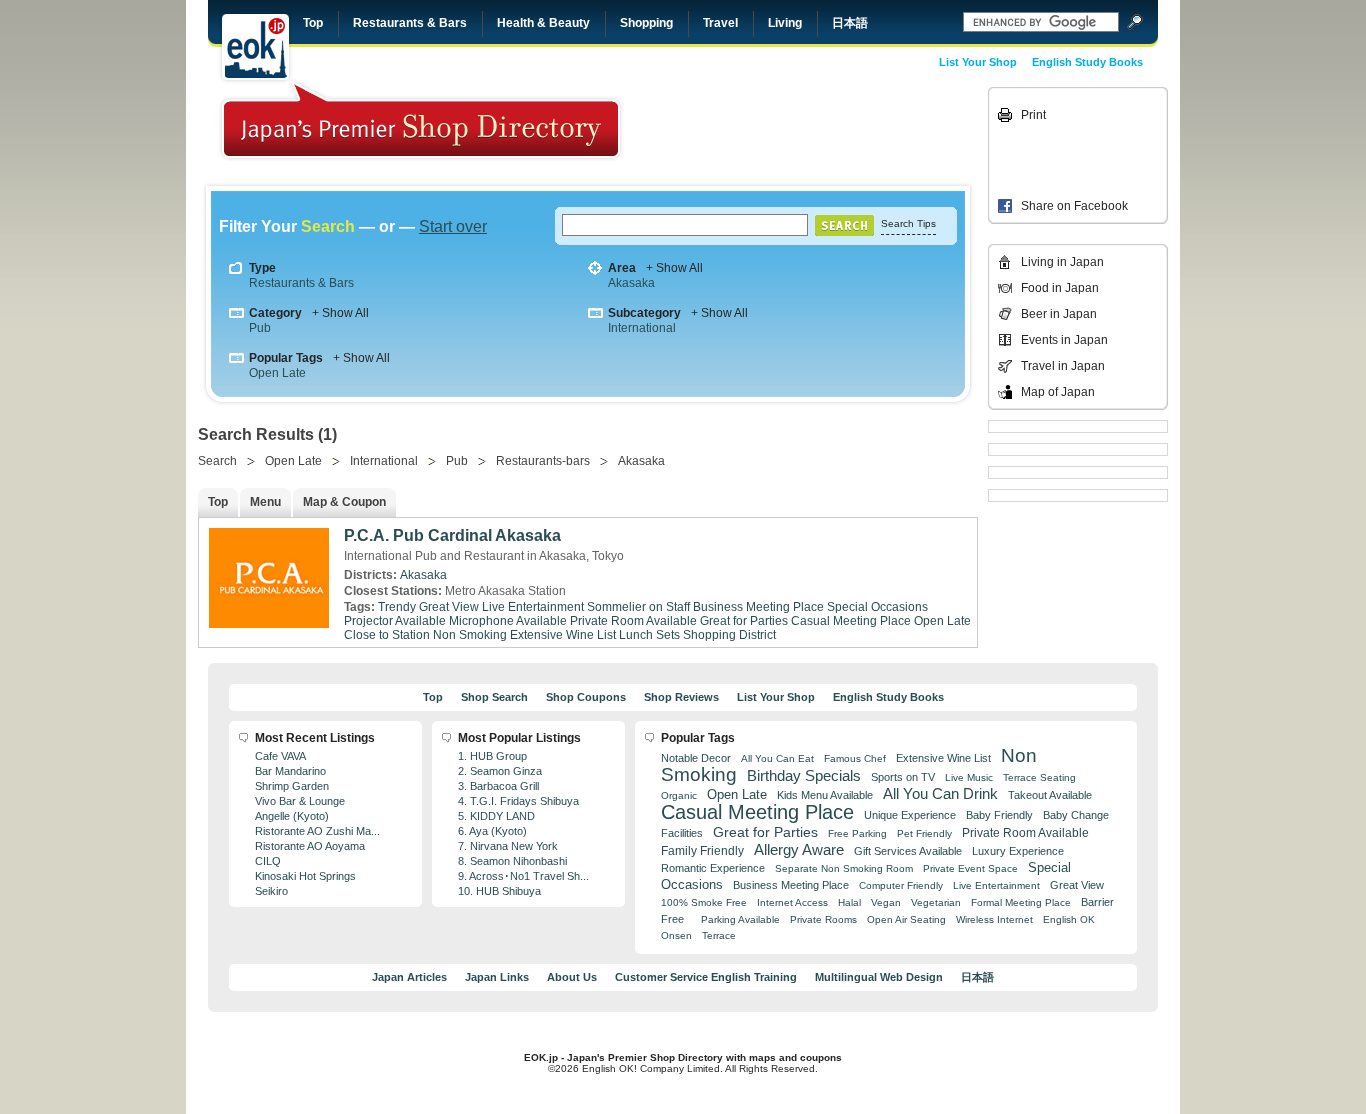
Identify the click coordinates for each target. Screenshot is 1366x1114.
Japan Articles (409, 977)
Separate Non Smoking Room (844, 868)
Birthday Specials (804, 776)
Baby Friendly (999, 815)
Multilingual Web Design (879, 977)
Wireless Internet (994, 919)
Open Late (277, 373)
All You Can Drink (940, 793)
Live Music (969, 777)
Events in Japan (1064, 340)
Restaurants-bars (543, 461)
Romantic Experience (713, 868)
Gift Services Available (908, 851)
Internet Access (792, 902)
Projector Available (395, 621)
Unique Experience (910, 815)
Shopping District (729, 635)
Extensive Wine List (563, 635)
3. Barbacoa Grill (498, 786)
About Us (572, 977)
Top (313, 23)
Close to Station (387, 635)
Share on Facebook (1074, 206)
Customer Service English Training (706, 977)
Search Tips (908, 223)
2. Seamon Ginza (500, 771)
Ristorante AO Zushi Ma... (317, 831)
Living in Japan (1062, 262)
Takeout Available (1050, 795)
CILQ (268, 861)
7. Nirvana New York (508, 846)
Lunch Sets (649, 635)
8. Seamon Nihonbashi (512, 861)
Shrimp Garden (292, 786)
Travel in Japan (1063, 366)
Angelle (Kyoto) (292, 816)
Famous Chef (855, 758)
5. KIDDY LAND (496, 816)
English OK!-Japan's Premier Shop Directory (421, 119)
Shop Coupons (586, 697)
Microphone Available (508, 621)
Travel (720, 23)
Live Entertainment (533, 607)
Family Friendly (702, 850)
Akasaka (631, 283)
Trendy (397, 607)
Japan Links (497, 977)
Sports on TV (903, 777)
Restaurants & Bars (410, 23)
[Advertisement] (845, 132)
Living (785, 23)
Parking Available (740, 919)
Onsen (676, 935)
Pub (260, 328)
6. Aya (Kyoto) (492, 831)
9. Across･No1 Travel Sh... (523, 876)
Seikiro (271, 891)
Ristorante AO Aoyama (310, 846)
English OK (1069, 919)
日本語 (850, 23)
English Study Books (1087, 62)
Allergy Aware (799, 850)
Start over (453, 226)
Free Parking (857, 833)
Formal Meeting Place (1021, 902)
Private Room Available (633, 621)
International (642, 328)
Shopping (646, 23)
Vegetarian (936, 902)
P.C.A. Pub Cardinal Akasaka (452, 535)
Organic (679, 795)
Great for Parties (744, 621)
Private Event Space (970, 868)
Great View (449, 607)
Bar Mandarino (290, 771)
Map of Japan (1058, 392)
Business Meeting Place (758, 607)
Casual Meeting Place (851, 621)
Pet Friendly (924, 833)
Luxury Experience (1018, 851)
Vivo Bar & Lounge (300, 801)
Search (217, 461)
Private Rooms (823, 919)
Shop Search (494, 697)
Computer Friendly (901, 885)
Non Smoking (470, 635)
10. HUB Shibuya (499, 891)
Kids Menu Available (825, 795)
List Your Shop (978, 62)
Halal (849, 902)
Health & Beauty (543, 23)
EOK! (255, 47)
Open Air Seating (906, 919)
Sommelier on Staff (638, 607)
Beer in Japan (1059, 314)
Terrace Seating (1039, 777)
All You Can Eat (777, 758)
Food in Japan (1060, 288)
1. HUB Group (492, 756)
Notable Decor (696, 758)
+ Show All (674, 268)
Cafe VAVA (280, 756)
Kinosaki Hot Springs (305, 876)
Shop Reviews (681, 697)
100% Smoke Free (704, 902)
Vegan (886, 902)
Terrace (719, 935)
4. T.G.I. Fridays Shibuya (518, 801)
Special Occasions (877, 607)
